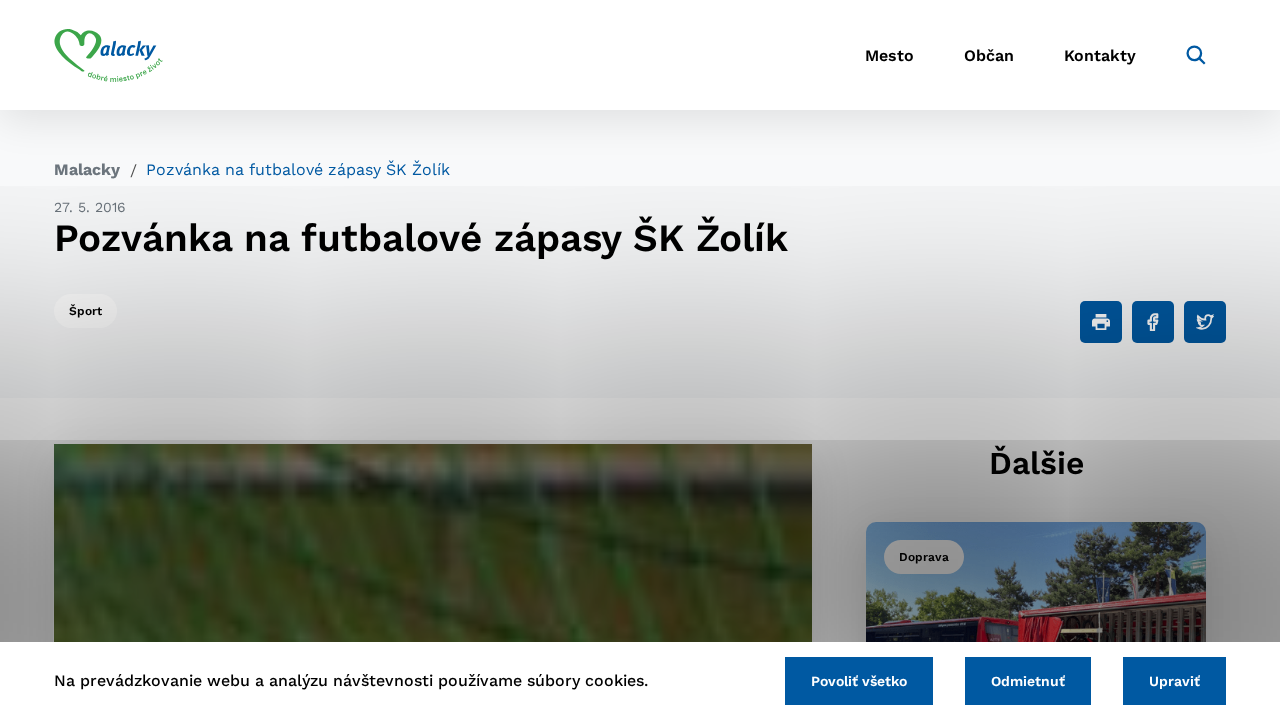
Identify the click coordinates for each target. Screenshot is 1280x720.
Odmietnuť (1028, 681)
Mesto (889, 55)
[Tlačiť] (1101, 322)
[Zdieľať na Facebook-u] (1153, 322)
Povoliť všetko (859, 681)
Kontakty (1100, 55)
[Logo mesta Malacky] (108, 55)
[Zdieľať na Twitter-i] (1205, 322)
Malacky (87, 169)
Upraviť (1174, 681)
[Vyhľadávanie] (1196, 55)
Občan (989, 55)
